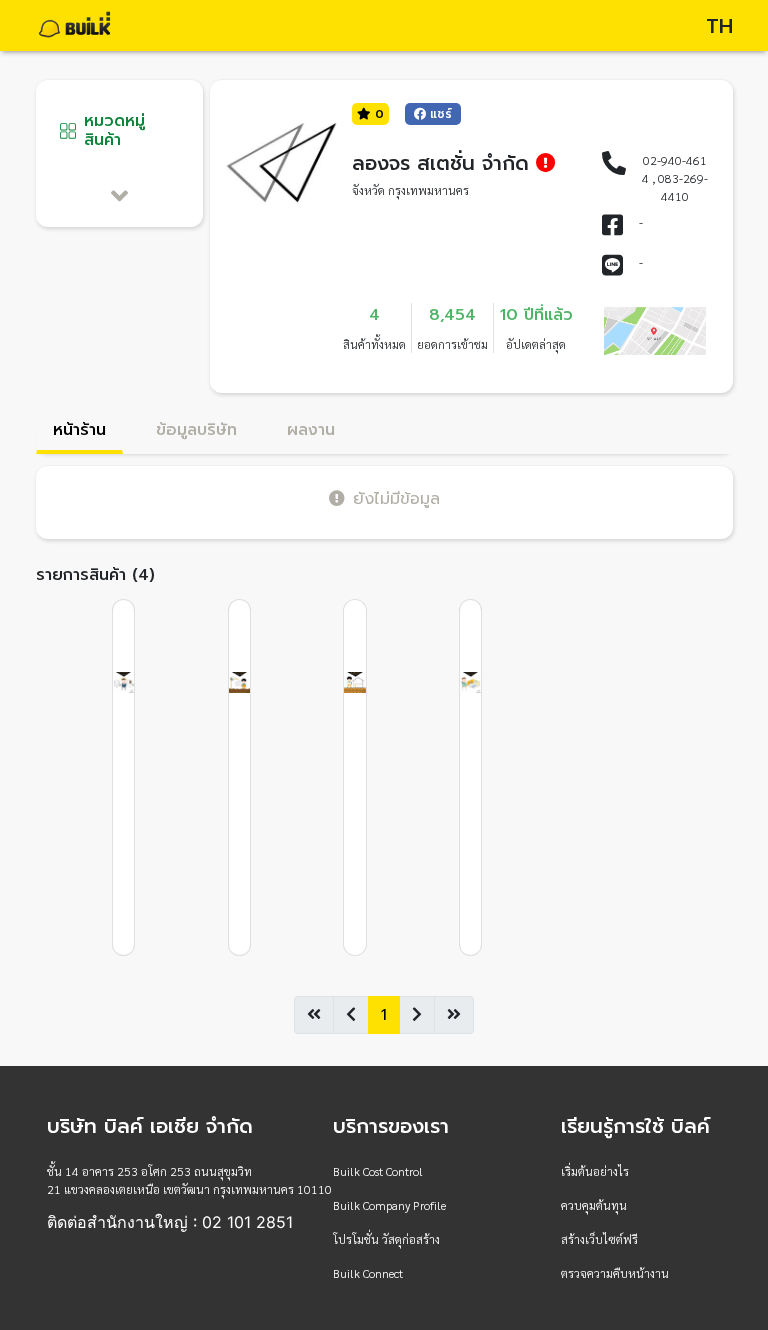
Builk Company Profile (389, 1205)
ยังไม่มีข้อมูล (396, 498)
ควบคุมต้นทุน (594, 1205)
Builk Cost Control (378, 1171)
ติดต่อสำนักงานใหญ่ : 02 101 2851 (170, 1222)
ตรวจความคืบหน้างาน (615, 1273)
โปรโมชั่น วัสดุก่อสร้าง (386, 1239)
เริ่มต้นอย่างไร (595, 1171)
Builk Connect (368, 1273)
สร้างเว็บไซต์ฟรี (599, 1239)
